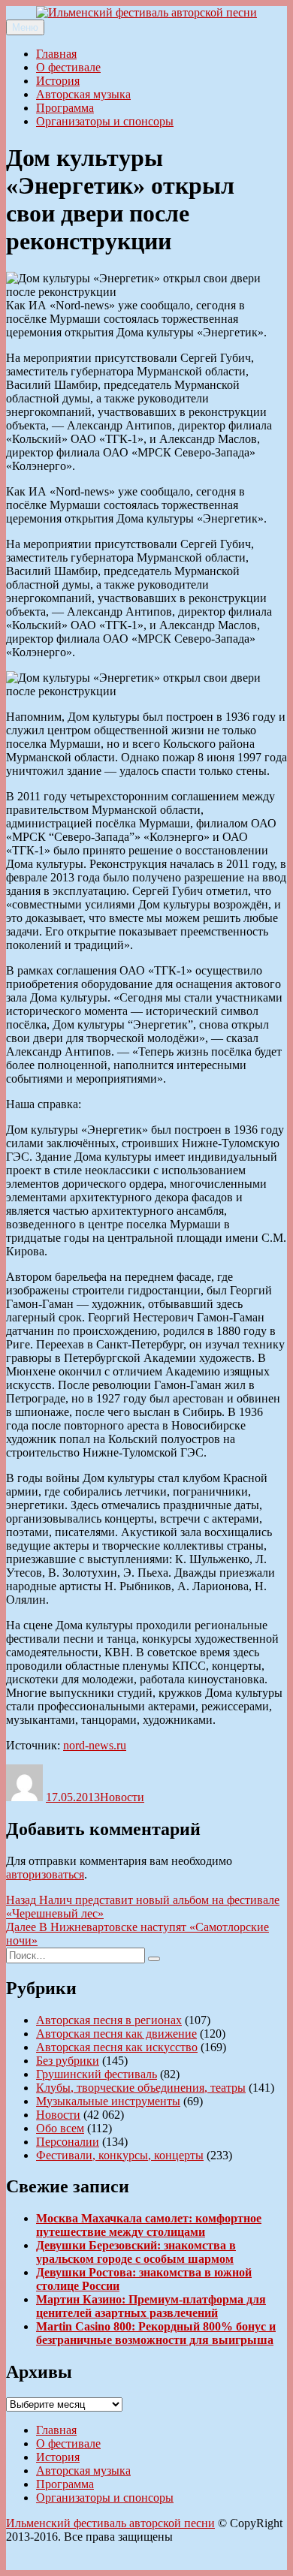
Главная (56, 54)
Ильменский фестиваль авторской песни (110, 2523)
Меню (25, 27)
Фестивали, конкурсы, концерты (120, 2155)
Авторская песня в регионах (109, 2020)
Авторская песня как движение (116, 2034)
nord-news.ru (95, 1745)
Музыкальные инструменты (108, 2101)
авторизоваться (45, 1874)
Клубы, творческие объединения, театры (141, 2088)
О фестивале (68, 67)
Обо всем (60, 2128)
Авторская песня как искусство (117, 2047)
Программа (65, 108)
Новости (122, 1797)
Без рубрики (68, 2061)
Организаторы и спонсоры (105, 121)
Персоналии (68, 2142)
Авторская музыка (83, 94)
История (58, 81)
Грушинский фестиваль (97, 2074)
